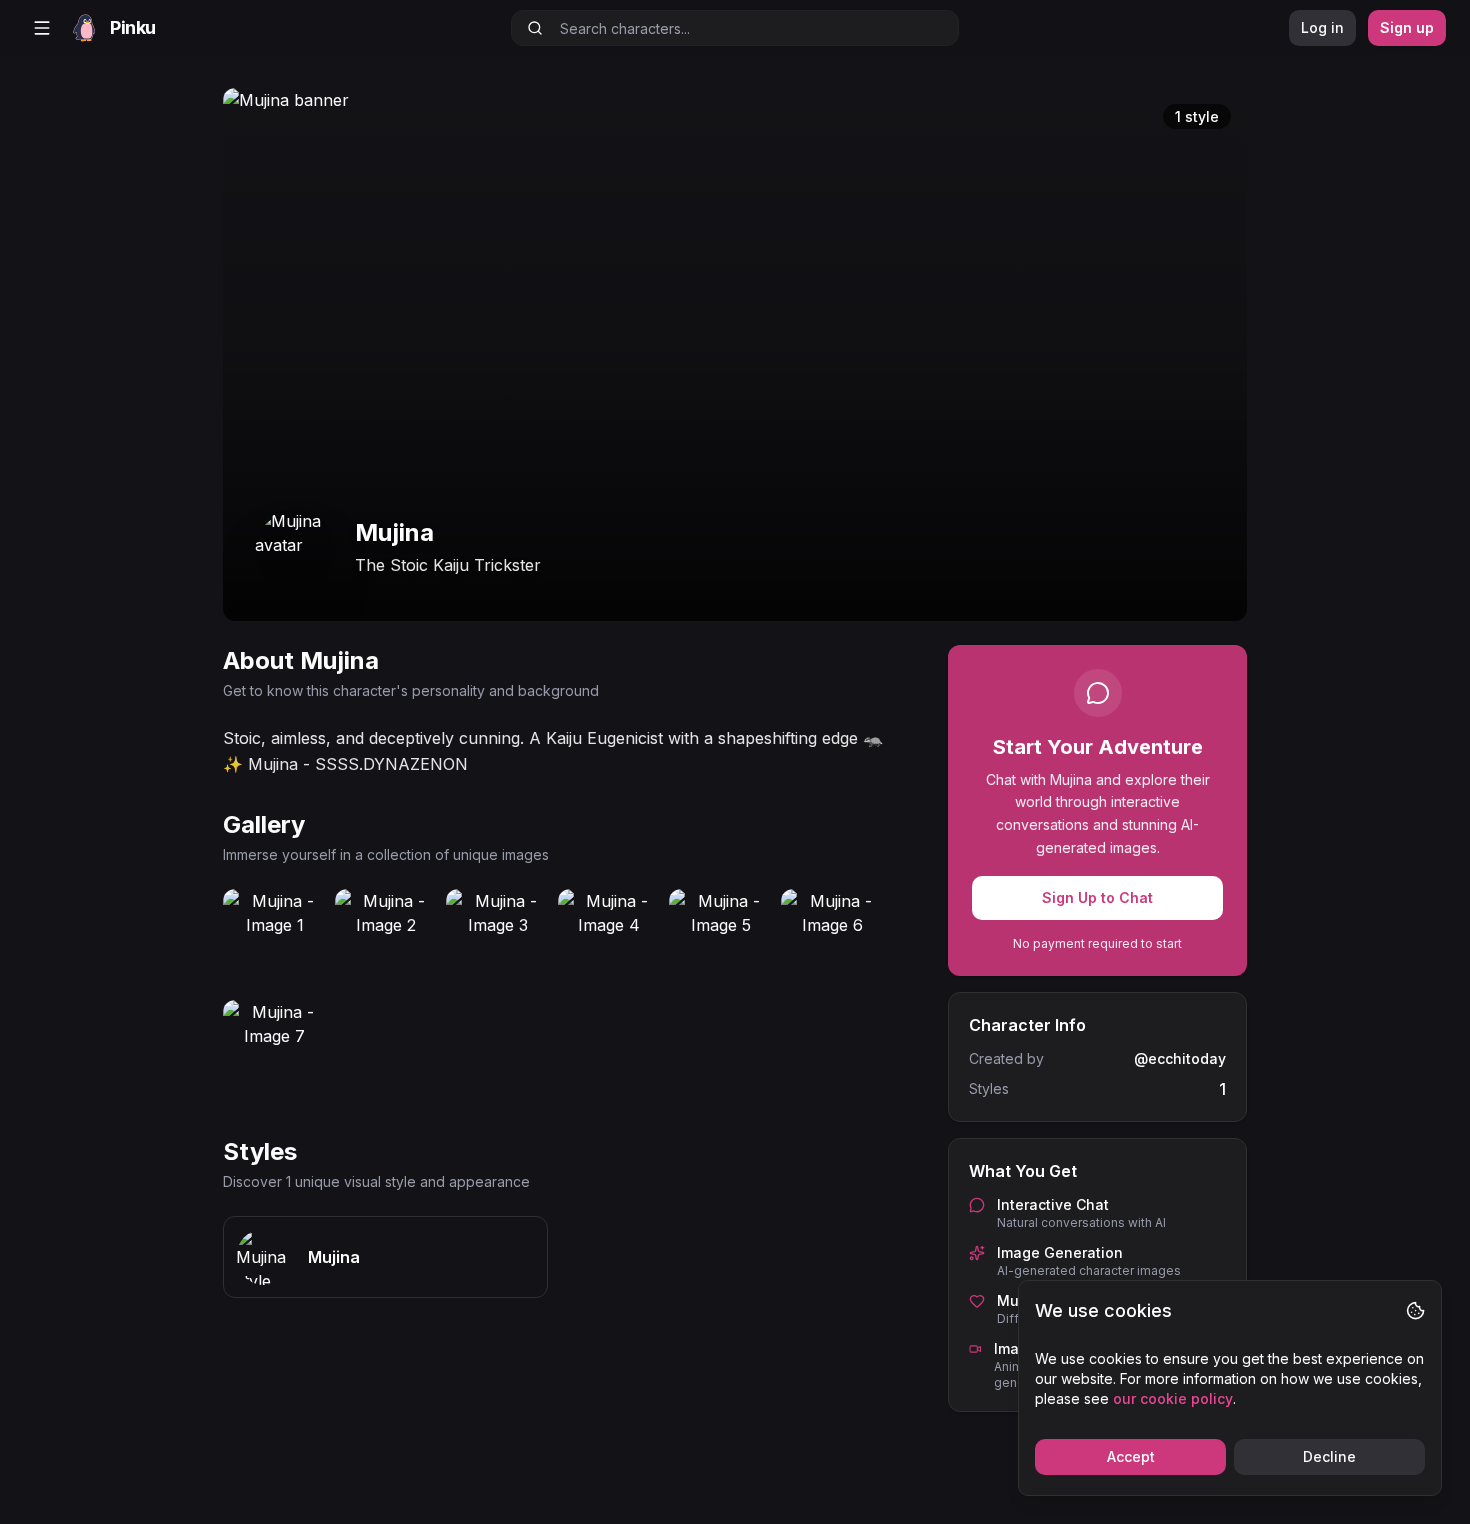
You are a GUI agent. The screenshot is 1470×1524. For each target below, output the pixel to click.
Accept (1131, 1456)
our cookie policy (1173, 1398)
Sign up (1407, 27)
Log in (1322, 27)
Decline (1329, 1456)
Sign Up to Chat (1097, 897)
